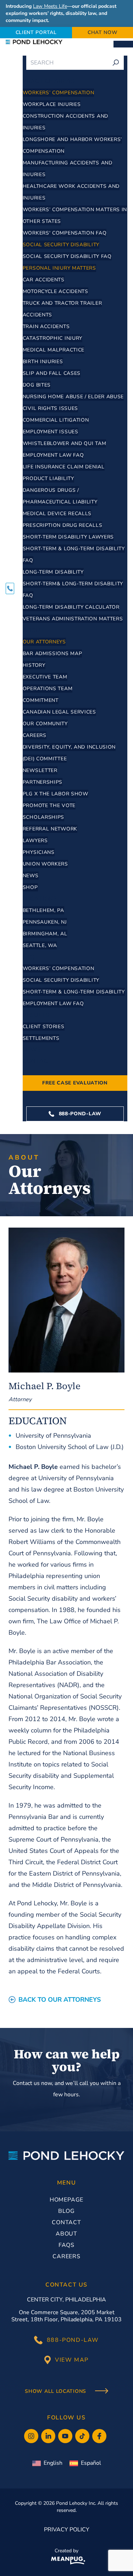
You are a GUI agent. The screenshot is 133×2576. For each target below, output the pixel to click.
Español (91, 2463)
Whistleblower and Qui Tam (65, 443)
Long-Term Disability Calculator (71, 607)
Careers (35, 735)
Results (36, 1015)
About (34, 630)
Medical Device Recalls (57, 514)
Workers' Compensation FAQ (65, 233)
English (53, 2463)
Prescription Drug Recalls (63, 525)
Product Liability (48, 478)
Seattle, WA (40, 945)
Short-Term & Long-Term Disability (74, 992)
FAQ (29, 957)
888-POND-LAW (79, 1114)
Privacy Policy (67, 2530)
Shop (30, 887)
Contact (37, 1061)
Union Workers (45, 864)
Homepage (66, 2200)
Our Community (45, 724)
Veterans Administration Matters (73, 619)
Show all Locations (56, 2391)
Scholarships (43, 817)
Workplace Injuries (52, 104)
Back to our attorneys (60, 2000)
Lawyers (35, 841)
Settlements (41, 1038)
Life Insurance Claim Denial (64, 467)
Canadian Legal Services (59, 712)
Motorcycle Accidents (56, 291)
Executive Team (45, 677)
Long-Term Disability (53, 572)
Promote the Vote (49, 805)
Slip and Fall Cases (52, 373)
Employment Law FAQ (53, 455)
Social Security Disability (61, 245)
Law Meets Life (50, 6)
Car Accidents (44, 280)
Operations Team (48, 689)
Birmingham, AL (45, 934)
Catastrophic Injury (52, 338)
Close (125, 44)
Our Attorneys (44, 642)
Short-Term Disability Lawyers (68, 537)
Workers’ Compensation (59, 93)
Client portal (36, 32)
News (31, 876)
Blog (66, 2211)
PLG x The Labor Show (56, 794)
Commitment (41, 700)
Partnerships (43, 782)
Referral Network (50, 829)
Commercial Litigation (56, 420)
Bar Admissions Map (52, 653)
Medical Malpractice (54, 350)
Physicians (39, 852)
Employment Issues (51, 432)
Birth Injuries (43, 362)
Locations (40, 899)
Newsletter (40, 770)
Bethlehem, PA (43, 910)
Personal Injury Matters (59, 268)
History (34, 665)
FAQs (66, 2245)
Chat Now (103, 32)
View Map (72, 2360)
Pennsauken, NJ (45, 922)
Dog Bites (37, 385)
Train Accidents (46, 326)
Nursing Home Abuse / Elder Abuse (73, 397)
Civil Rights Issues (50, 408)
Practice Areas (49, 81)
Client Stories (44, 1027)
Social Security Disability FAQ (67, 256)
